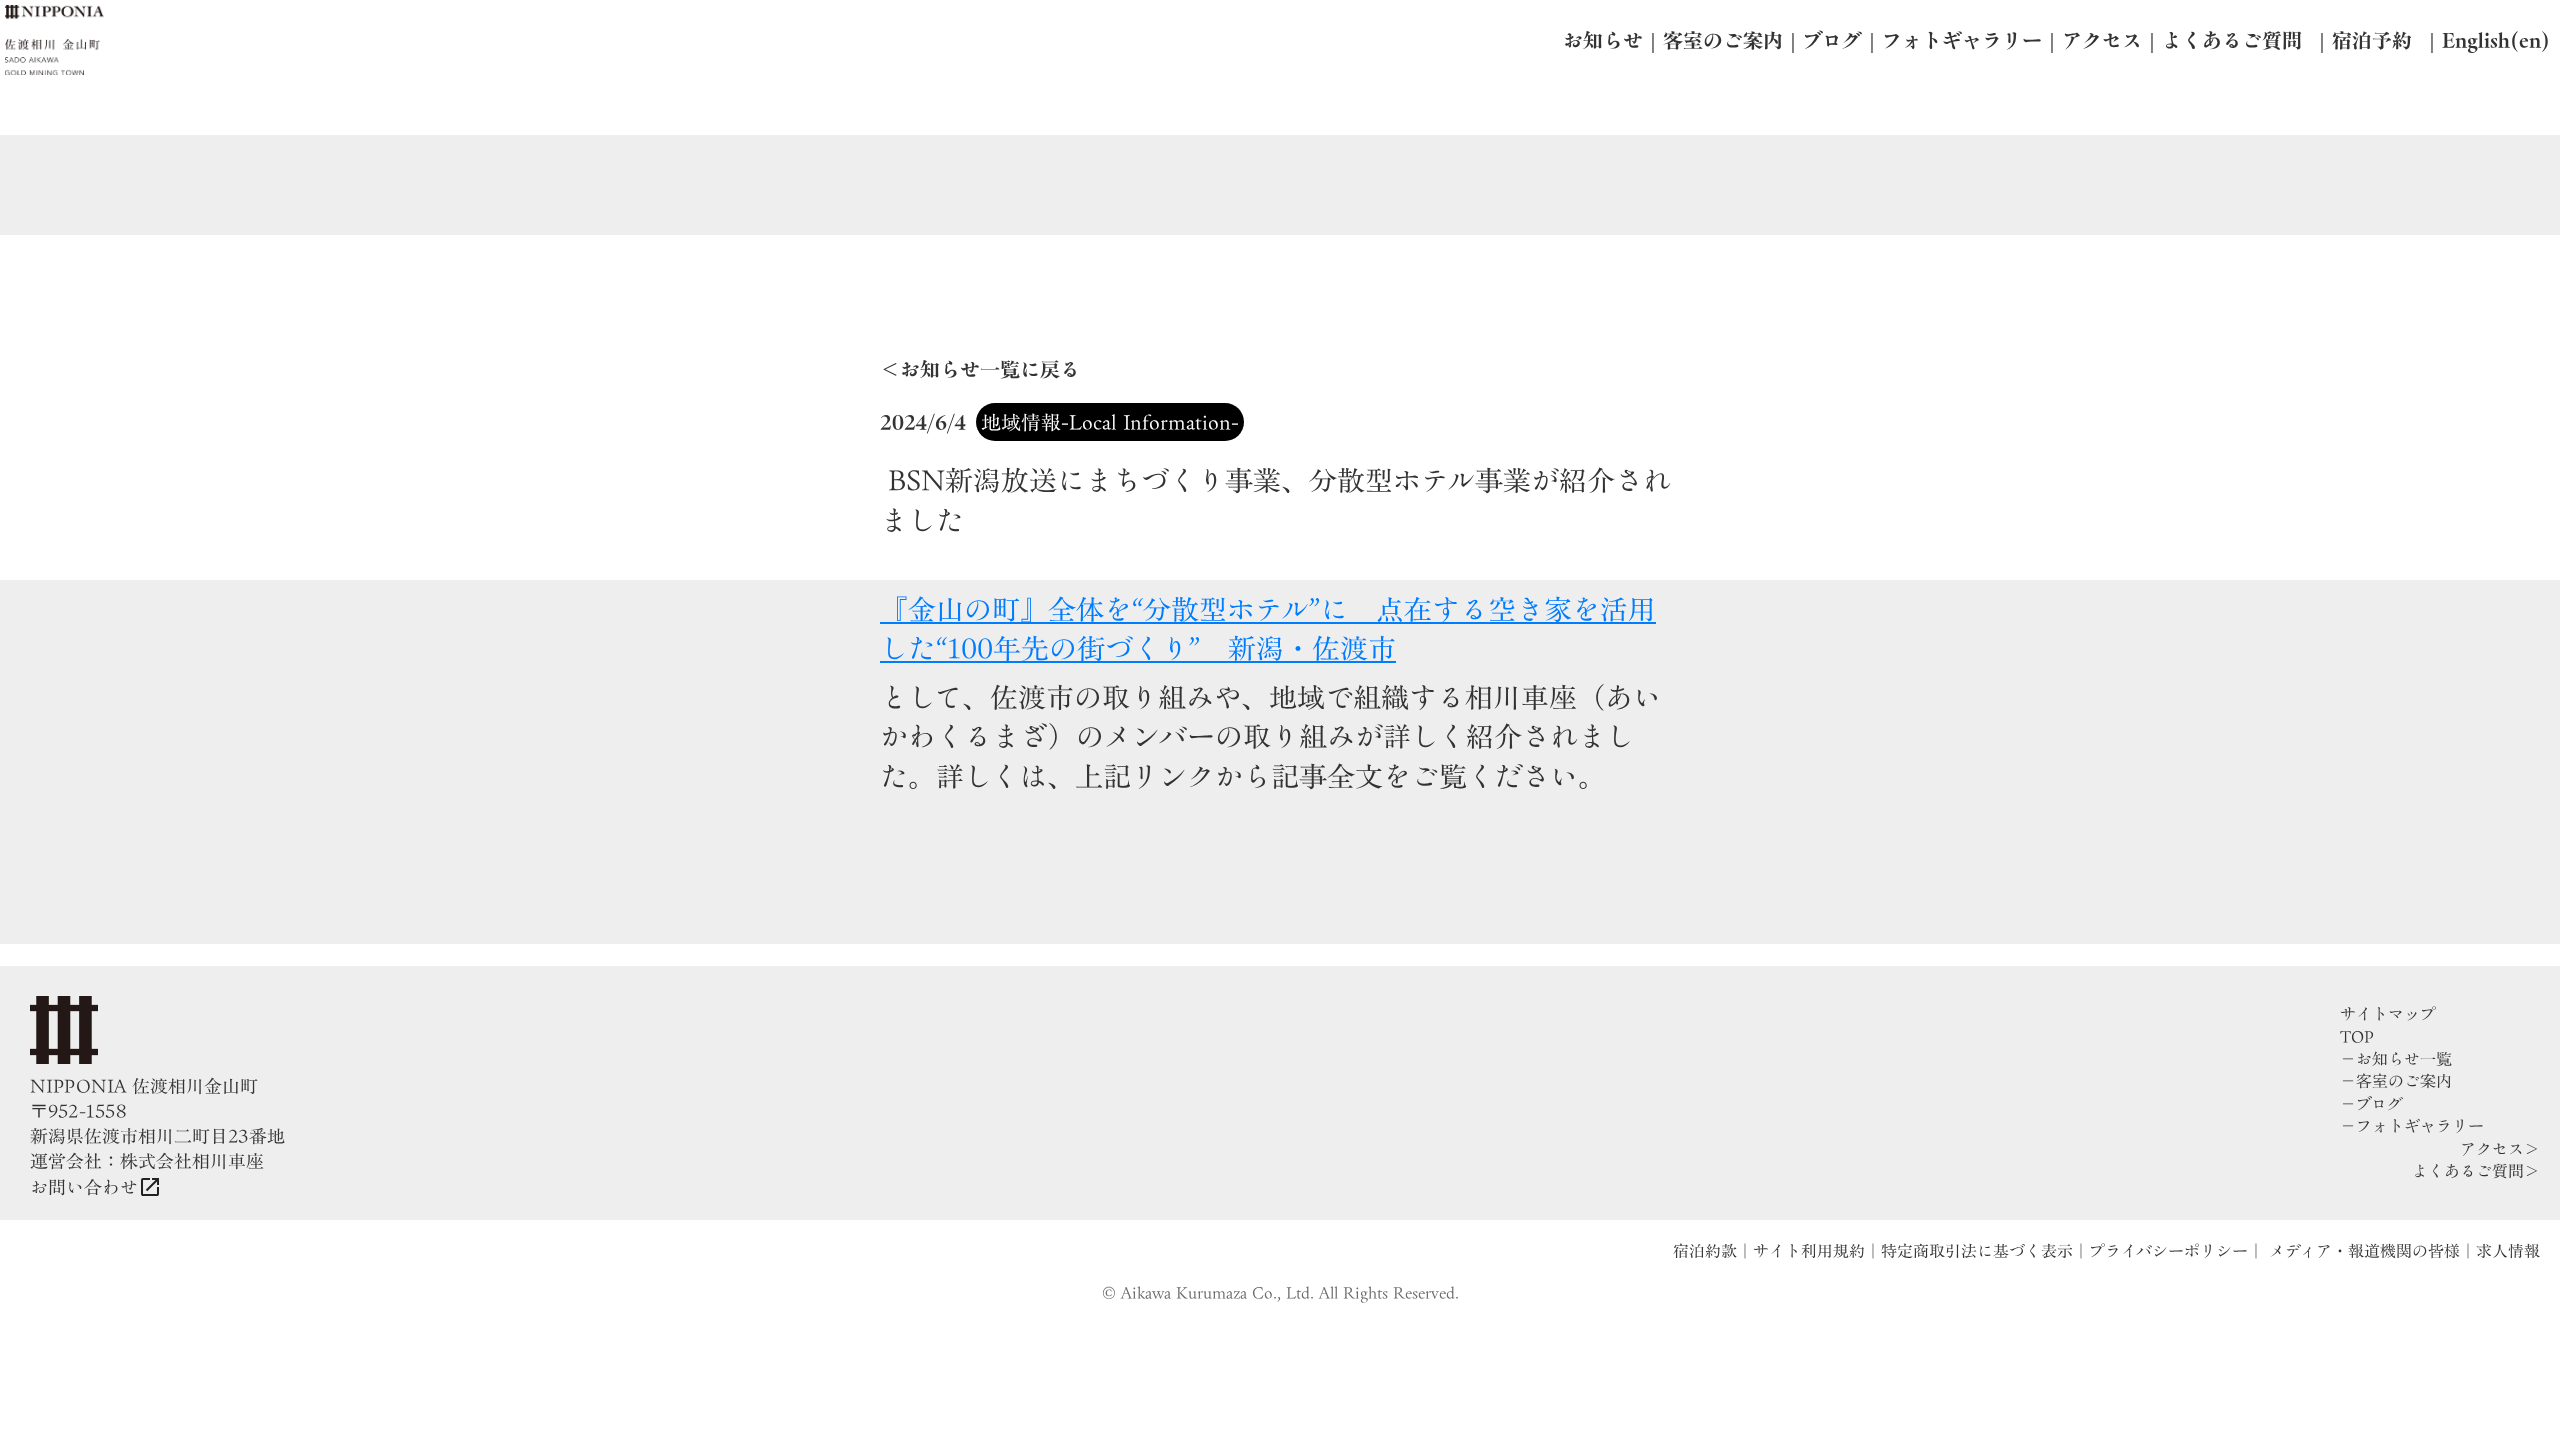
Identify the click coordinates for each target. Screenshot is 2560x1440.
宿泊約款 (1705, 1251)
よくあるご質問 (2232, 40)
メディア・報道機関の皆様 (2362, 1251)
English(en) (2496, 40)
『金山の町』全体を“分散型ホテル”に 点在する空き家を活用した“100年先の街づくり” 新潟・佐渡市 (1268, 628)
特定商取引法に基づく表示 (1977, 1251)
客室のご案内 (1723, 40)
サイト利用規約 (1809, 1251)
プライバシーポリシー (2168, 1251)
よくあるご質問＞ (2476, 1171)
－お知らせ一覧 (2396, 1059)
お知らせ (1603, 40)
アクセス (2102, 40)
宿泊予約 (2372, 40)
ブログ (1832, 40)
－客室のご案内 (2396, 1081)
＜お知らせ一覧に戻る (980, 369)
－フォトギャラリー (2412, 1126)
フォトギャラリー (1962, 40)
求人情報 (2508, 1251)
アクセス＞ (2500, 1149)
